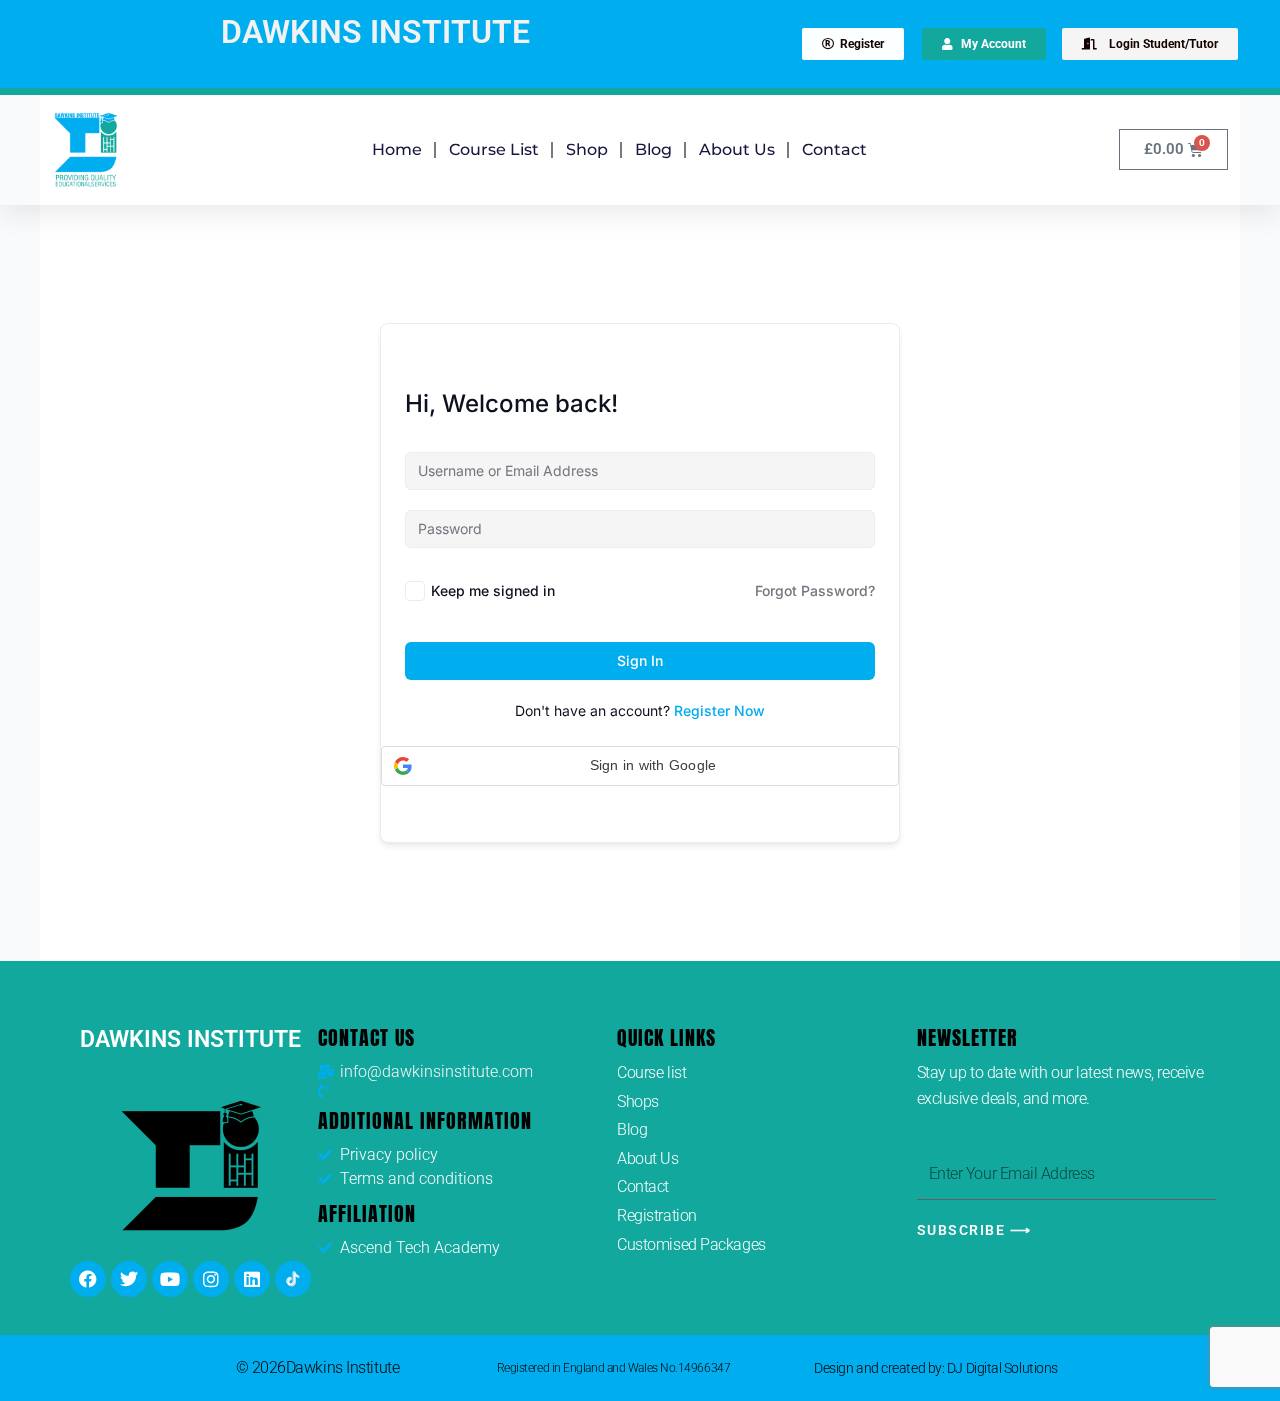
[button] (640, 766)
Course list (494, 149)
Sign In (640, 660)
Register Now (719, 710)
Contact (834, 149)
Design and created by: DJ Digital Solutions (936, 1368)
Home (397, 149)
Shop (587, 149)
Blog (653, 149)
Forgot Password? (815, 590)
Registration (657, 1215)
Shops (638, 1101)
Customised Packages (691, 1244)
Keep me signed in (493, 590)
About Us (737, 149)
